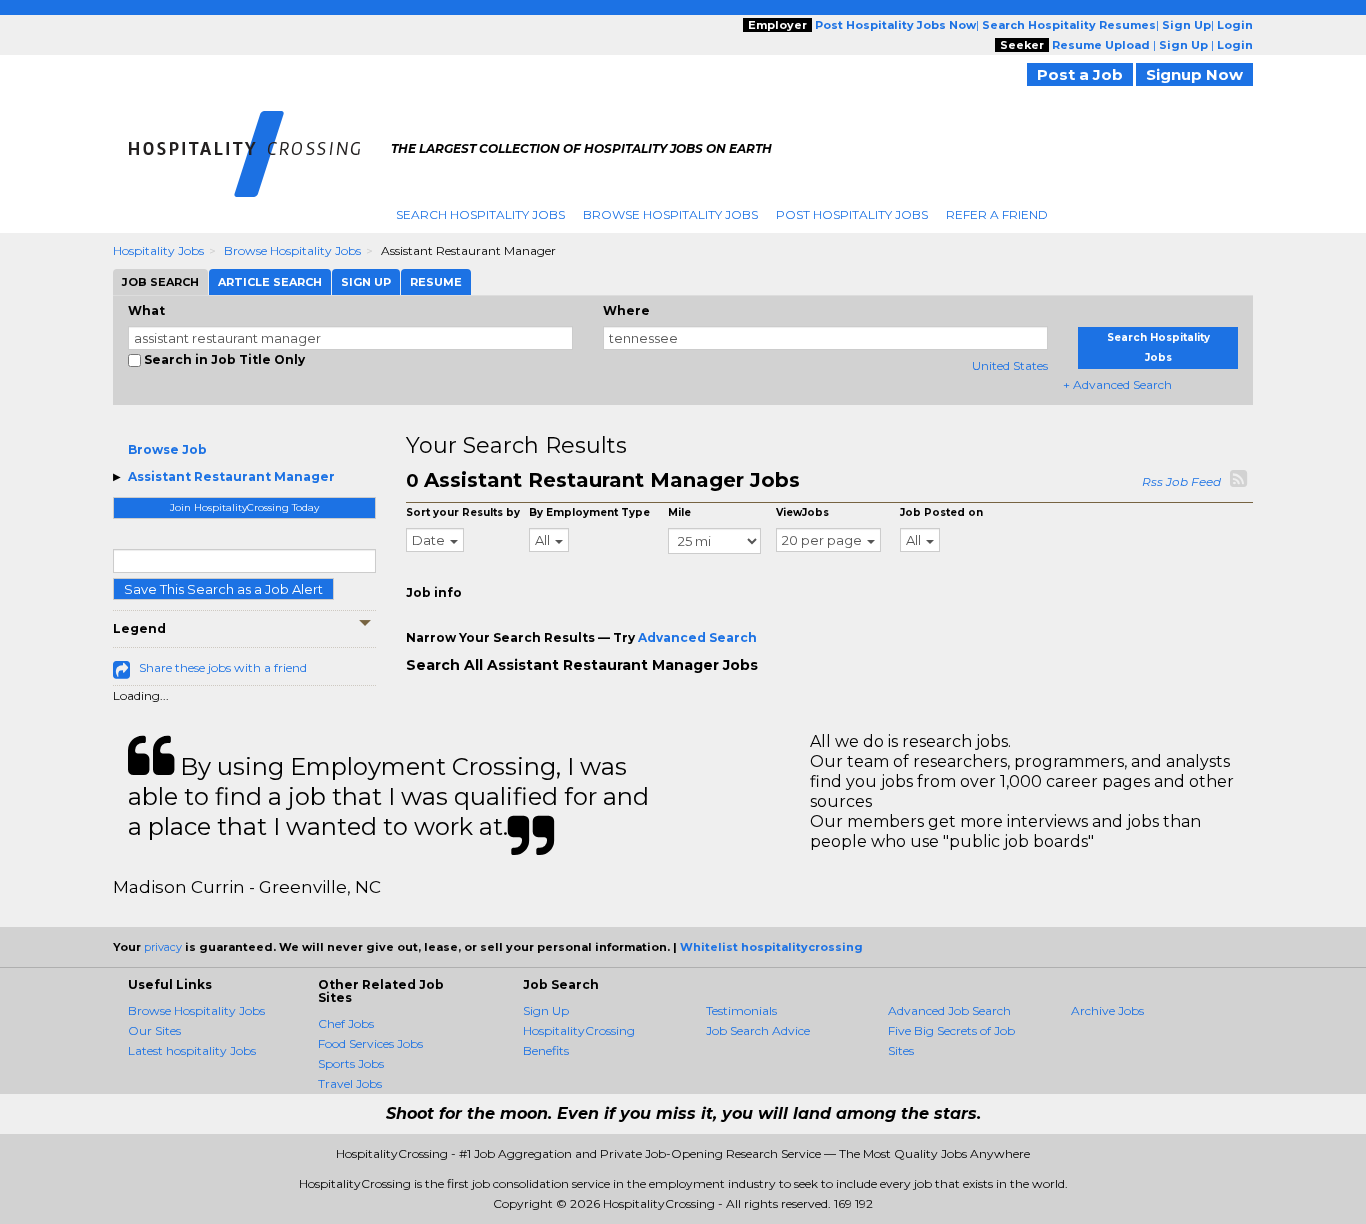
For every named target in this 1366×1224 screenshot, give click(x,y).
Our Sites (154, 1030)
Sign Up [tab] (366, 282)
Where (626, 310)
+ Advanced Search (1117, 384)
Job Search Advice (758, 1030)
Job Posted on (941, 512)
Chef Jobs (346, 1023)
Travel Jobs (350, 1083)
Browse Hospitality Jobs (670, 214)
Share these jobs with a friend (223, 667)
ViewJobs (802, 512)
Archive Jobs (1107, 1010)
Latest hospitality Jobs (192, 1050)
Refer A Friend (997, 214)
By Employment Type (589, 512)
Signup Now (1194, 74)
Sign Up (546, 1010)
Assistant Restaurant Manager (231, 476)
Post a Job (1080, 74)
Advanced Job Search (949, 1010)
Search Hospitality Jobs (480, 214)
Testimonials (741, 1010)
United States (1010, 365)
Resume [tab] (436, 282)
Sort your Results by (463, 512)
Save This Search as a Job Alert (223, 589)
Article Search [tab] (270, 282)
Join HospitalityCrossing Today (244, 507)
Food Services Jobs (370, 1043)
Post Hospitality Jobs (852, 214)
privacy (163, 947)
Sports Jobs (351, 1063)
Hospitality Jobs (158, 250)
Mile (679, 512)
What (146, 310)
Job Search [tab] (160, 282)
